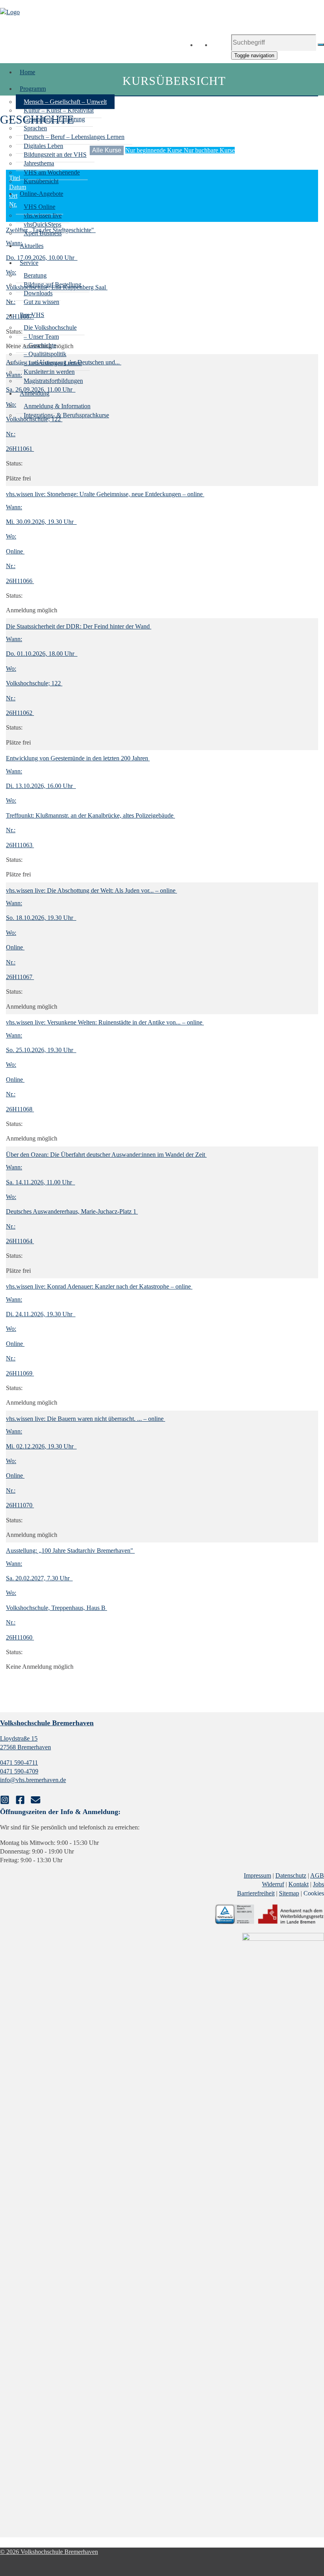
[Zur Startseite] (10, 12)
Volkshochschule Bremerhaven (47, 1723)
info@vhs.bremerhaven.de (33, 1780)
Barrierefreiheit (256, 1893)
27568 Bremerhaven (25, 1747)
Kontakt (299, 1884)
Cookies (314, 1893)
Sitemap (289, 1893)
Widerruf (273, 1884)
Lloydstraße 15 (19, 1738)
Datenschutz (291, 1875)
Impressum (257, 1875)
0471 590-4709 (19, 1771)
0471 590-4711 (19, 1763)
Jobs (318, 1884)
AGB (317, 1875)
